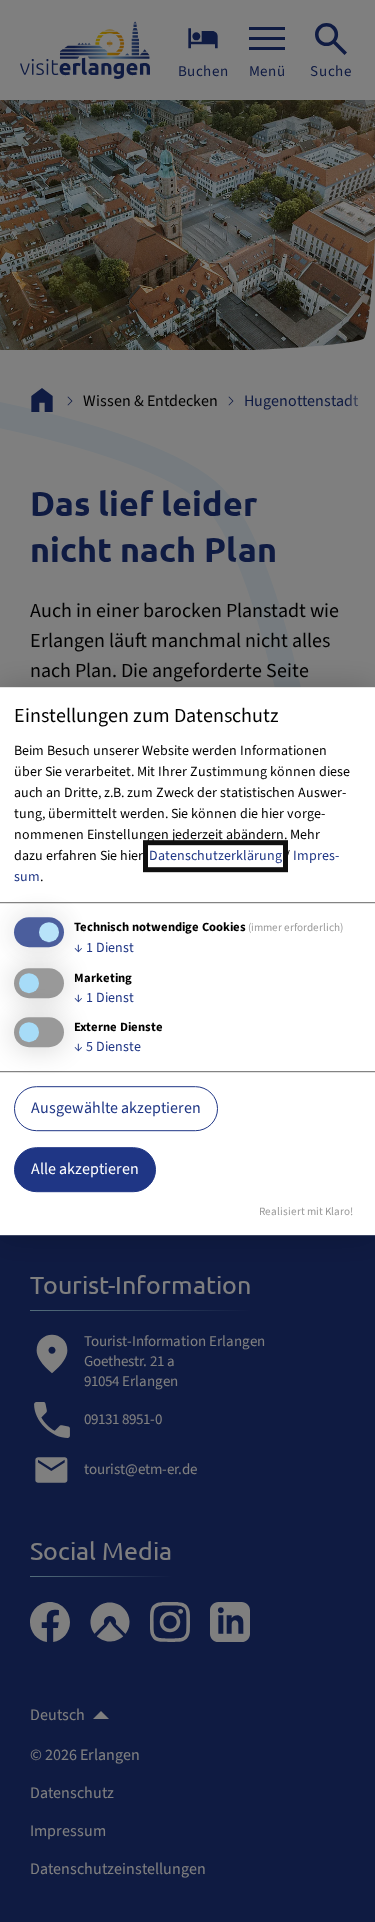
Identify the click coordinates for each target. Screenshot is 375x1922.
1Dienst (104, 948)
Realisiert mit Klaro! (306, 1211)
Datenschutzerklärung (215, 856)
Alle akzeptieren (85, 1169)
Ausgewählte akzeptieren (116, 1108)
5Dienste (107, 1048)
